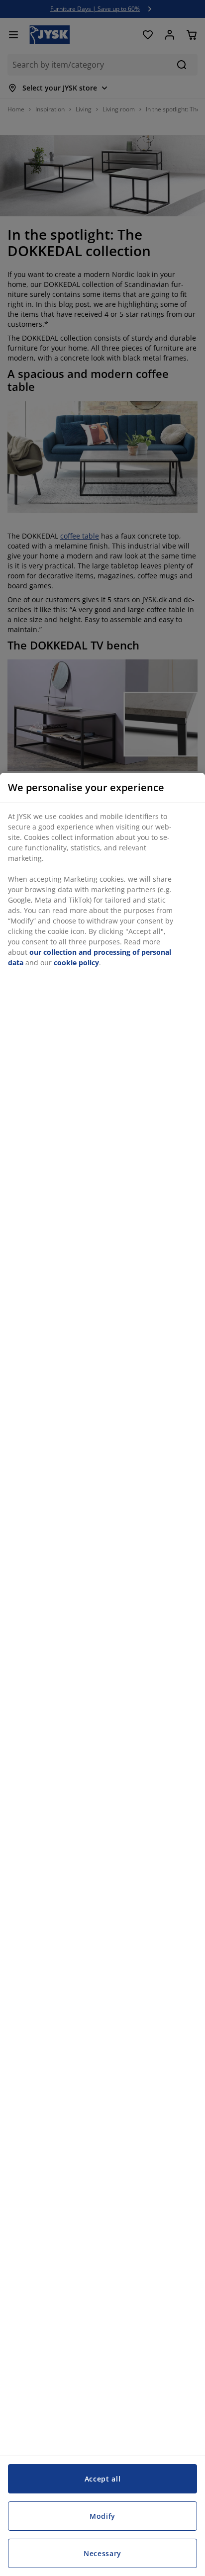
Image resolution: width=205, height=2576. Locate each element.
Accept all (103, 2479)
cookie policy (76, 963)
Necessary (102, 2553)
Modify (102, 2516)
